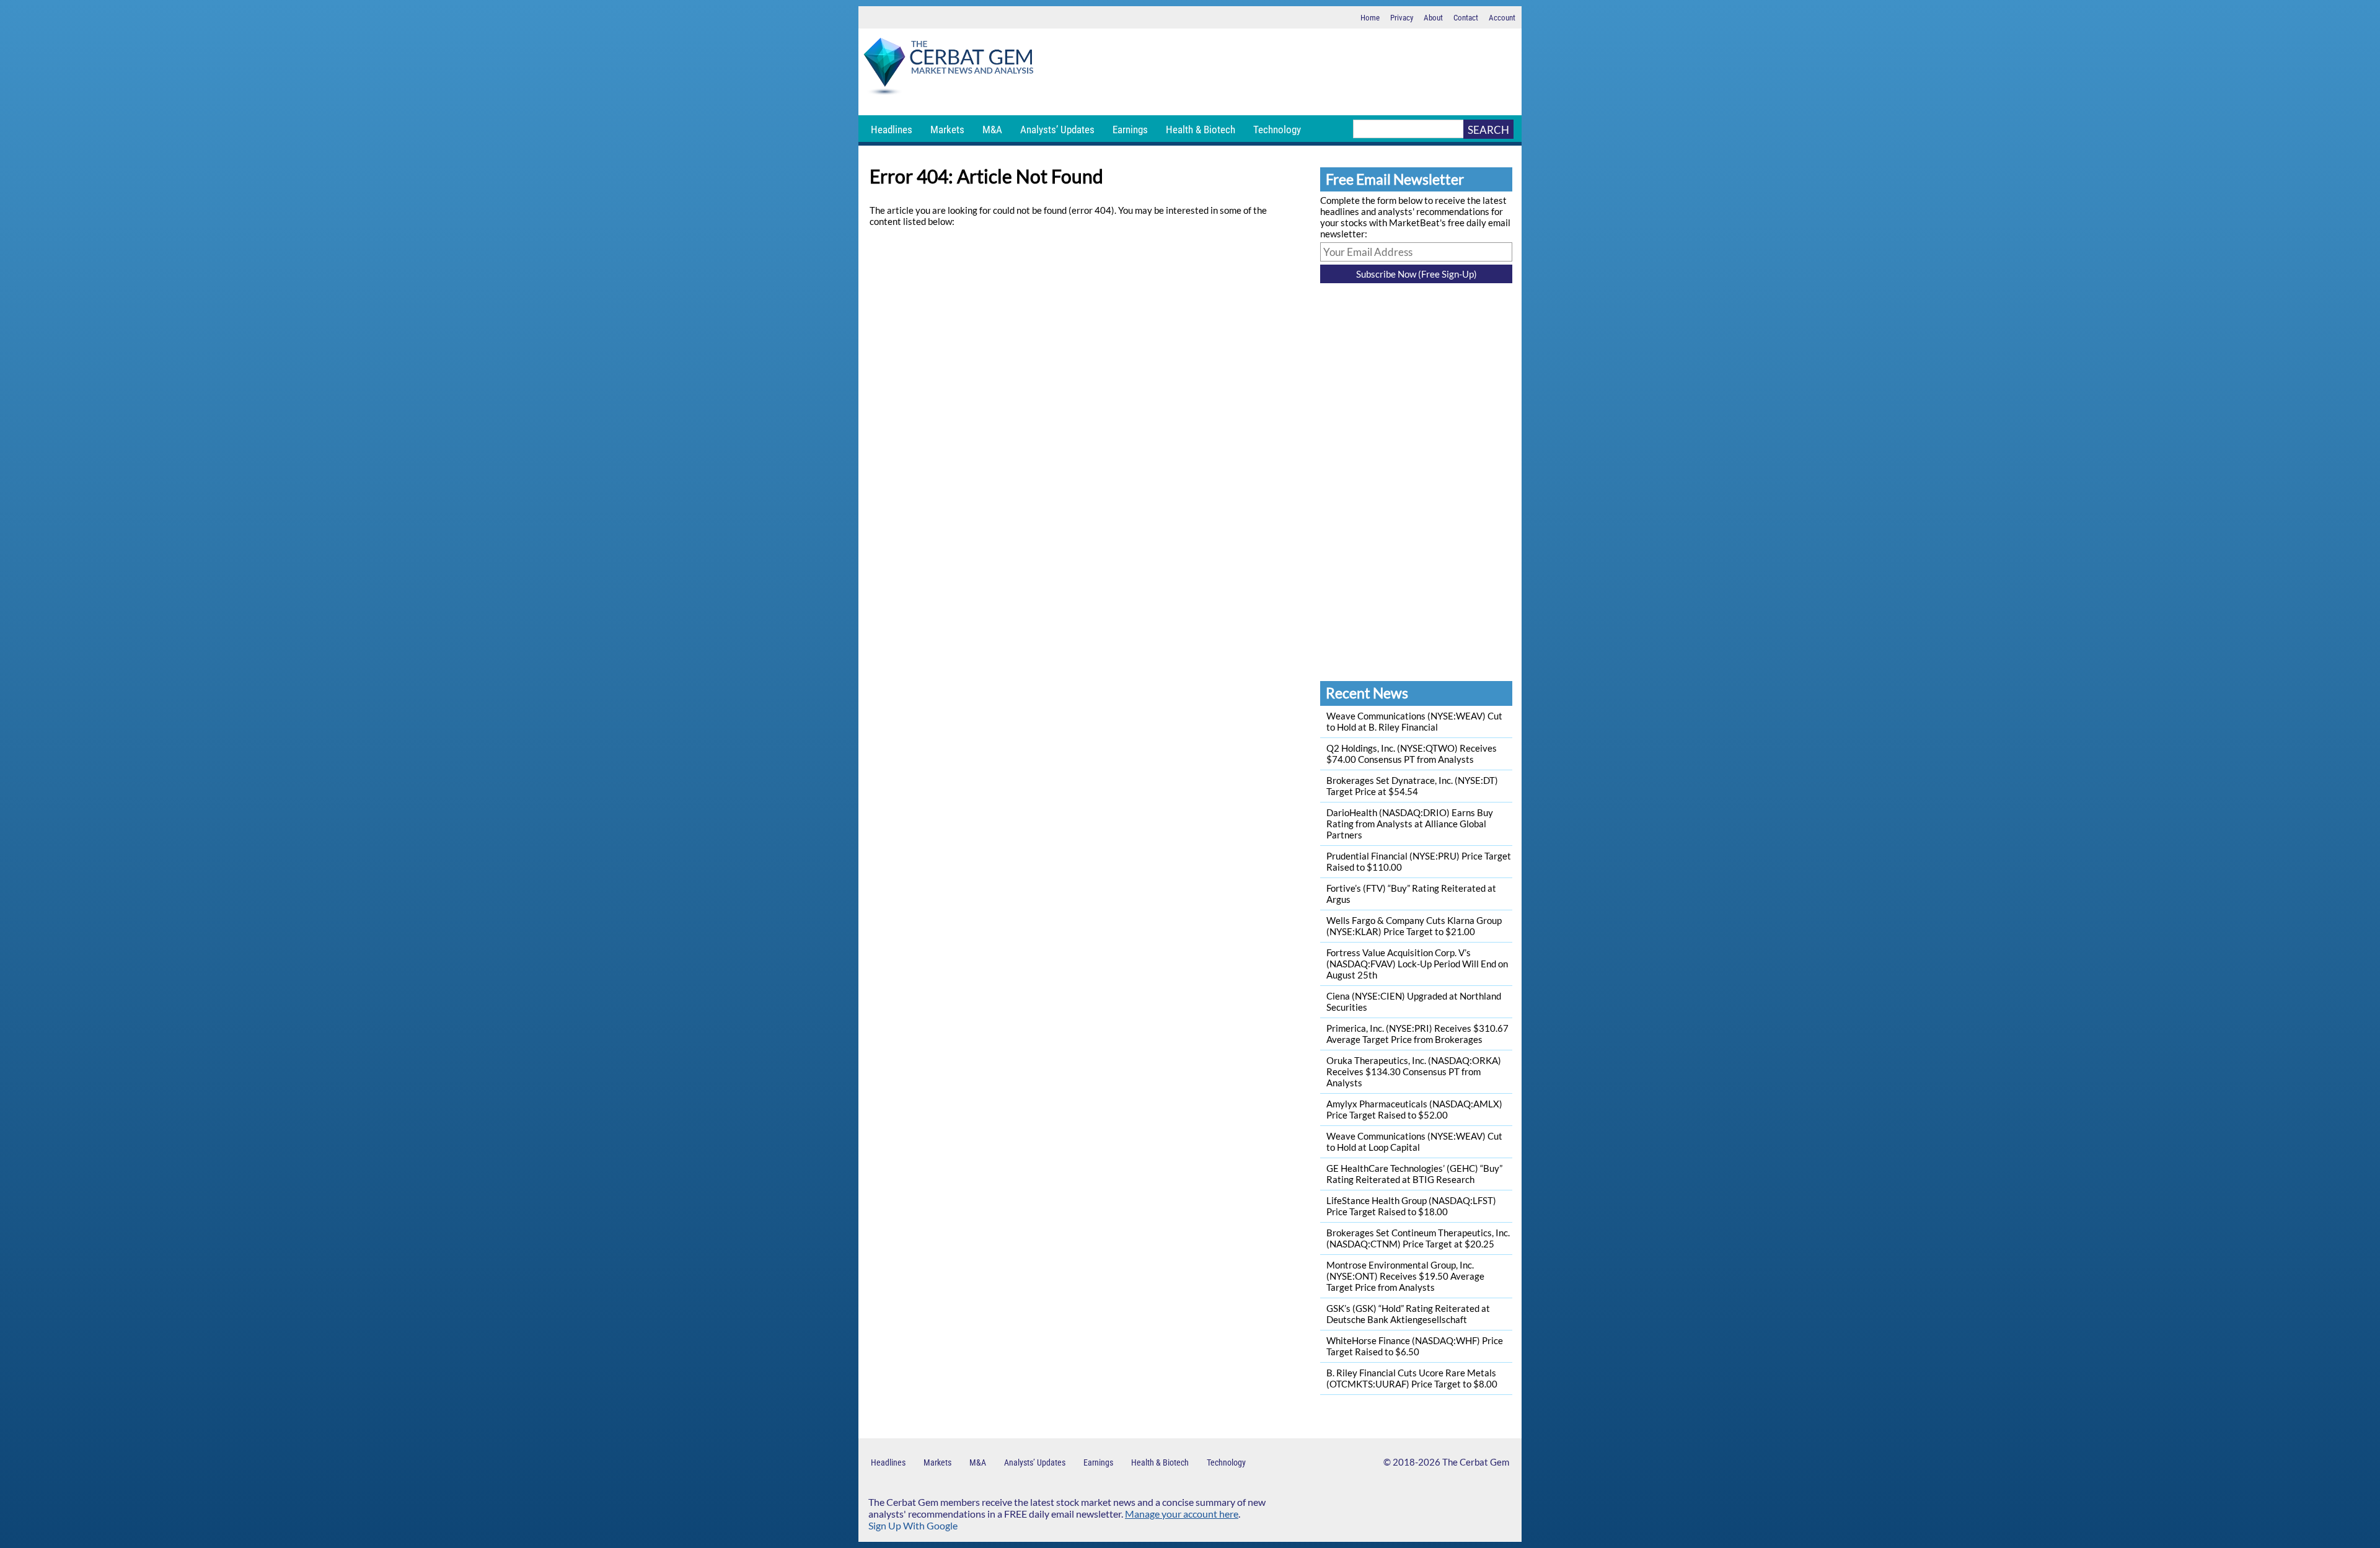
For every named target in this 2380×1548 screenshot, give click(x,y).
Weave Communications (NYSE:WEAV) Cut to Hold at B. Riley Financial (1414, 721)
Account (1502, 18)
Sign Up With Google (913, 1525)
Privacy (1402, 18)
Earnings (1130, 130)
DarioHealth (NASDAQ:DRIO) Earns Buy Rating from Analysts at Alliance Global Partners (1410, 824)
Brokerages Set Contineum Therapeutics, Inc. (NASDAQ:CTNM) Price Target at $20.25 (1418, 1238)
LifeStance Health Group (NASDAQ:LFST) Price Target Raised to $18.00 (1411, 1206)
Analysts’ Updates (1057, 130)
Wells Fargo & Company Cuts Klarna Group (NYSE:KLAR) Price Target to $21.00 (1414, 926)
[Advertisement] (1280, 72)
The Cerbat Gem (1476, 1462)
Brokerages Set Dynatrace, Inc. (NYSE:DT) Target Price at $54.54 (1412, 786)
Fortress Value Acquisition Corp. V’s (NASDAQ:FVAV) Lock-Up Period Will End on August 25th (1417, 964)
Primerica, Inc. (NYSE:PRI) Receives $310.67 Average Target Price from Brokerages (1417, 1034)
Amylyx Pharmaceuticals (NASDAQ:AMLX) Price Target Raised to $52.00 (1414, 1109)
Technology (1277, 130)
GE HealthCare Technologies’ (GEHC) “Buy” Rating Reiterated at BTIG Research (1414, 1174)
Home (1370, 18)
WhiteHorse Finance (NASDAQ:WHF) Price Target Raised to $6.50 (1415, 1346)
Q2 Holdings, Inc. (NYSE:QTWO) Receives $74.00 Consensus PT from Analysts (1412, 754)
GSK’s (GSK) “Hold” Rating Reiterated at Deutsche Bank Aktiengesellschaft (1408, 1314)
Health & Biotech (1201, 130)
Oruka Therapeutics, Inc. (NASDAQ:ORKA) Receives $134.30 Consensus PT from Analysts (1414, 1071)
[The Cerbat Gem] (948, 68)
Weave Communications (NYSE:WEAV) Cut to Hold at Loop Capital (1414, 1141)
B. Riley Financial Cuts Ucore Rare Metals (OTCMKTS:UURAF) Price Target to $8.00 (1412, 1378)
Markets (947, 130)
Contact (1466, 18)
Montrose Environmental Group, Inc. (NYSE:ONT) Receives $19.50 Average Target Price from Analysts (1405, 1276)
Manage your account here (1182, 1514)
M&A (992, 130)
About (1433, 18)
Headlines (892, 130)
